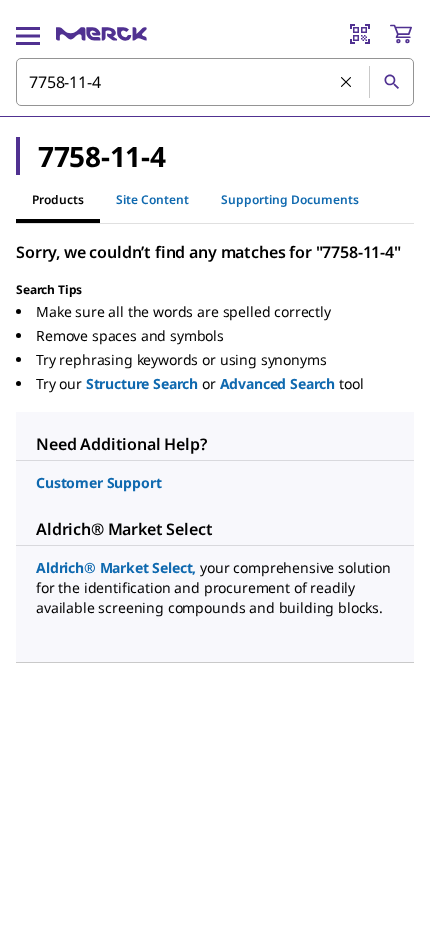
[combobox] (215, 82)
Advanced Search (278, 383)
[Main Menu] (28, 34)
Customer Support (98, 482)
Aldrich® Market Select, (116, 567)
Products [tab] (58, 199)
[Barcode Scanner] (360, 34)
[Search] (391, 82)
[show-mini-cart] (401, 34)
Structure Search (142, 383)
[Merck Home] (101, 34)
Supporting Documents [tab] (290, 199)
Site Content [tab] (152, 199)
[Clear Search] (347, 83)
